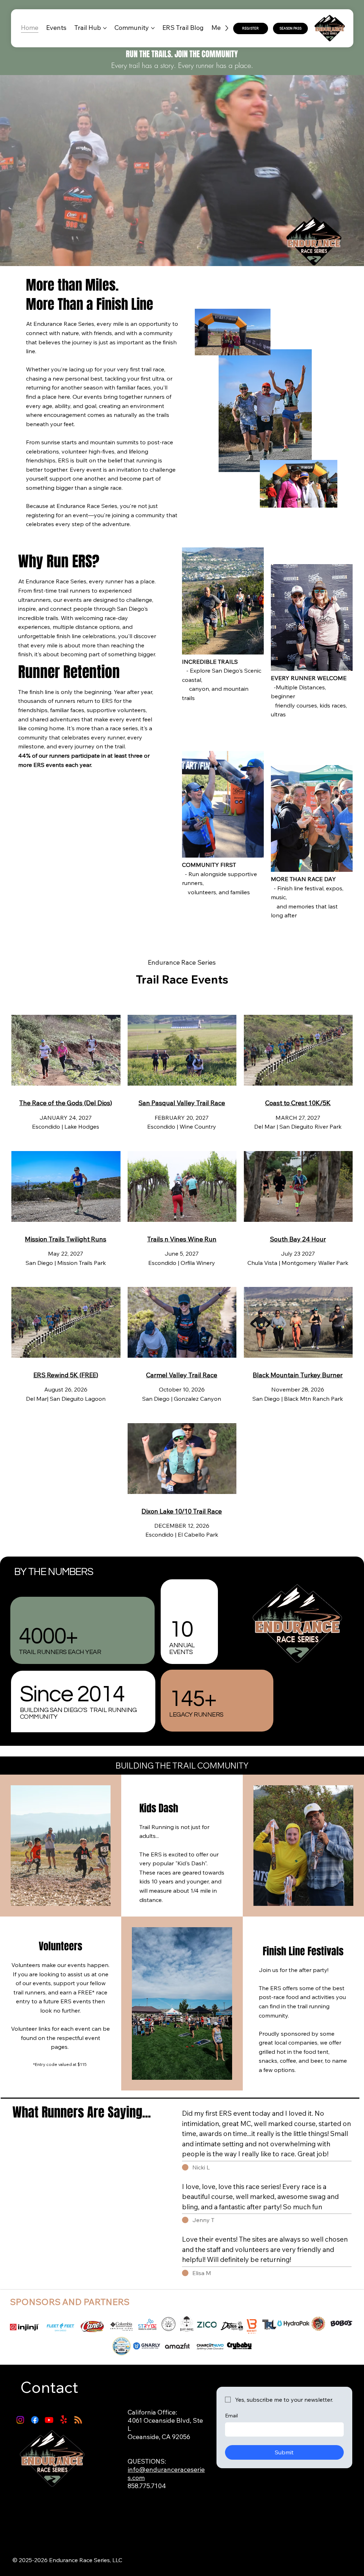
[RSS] (78, 2420)
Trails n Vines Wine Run (182, 1239)
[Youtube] (49, 2420)
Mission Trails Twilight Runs (66, 1239)
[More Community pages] (153, 28)
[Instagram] (20, 2420)
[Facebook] (35, 2420)
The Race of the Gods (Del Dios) (66, 1103)
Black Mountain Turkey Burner (298, 1375)
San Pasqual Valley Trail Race (182, 1103)
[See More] (209, 901)
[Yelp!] (64, 2420)
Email (231, 2416)
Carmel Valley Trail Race (182, 1375)
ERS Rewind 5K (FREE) (66, 1375)
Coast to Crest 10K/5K (298, 1103)
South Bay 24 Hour (298, 1239)
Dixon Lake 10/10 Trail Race (182, 1511)
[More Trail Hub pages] (105, 28)
